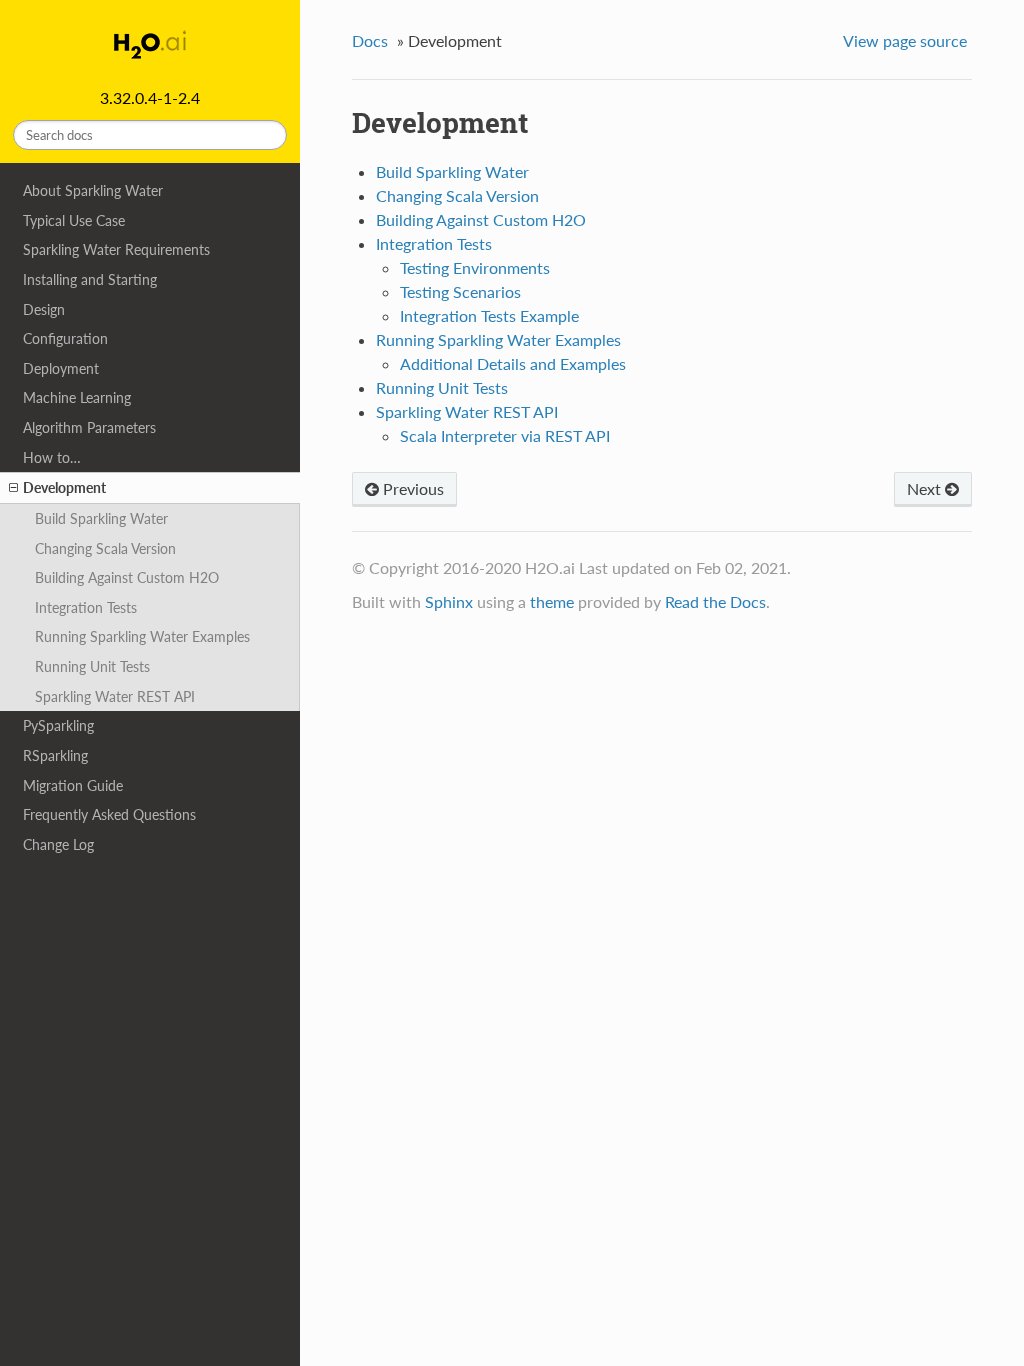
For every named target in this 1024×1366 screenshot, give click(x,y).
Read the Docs (715, 601)
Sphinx (449, 601)
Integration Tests (86, 607)
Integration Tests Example (489, 315)
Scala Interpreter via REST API (505, 435)
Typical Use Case (74, 220)
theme (552, 601)
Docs (370, 40)
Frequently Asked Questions (109, 814)
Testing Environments (475, 267)
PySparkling (58, 725)
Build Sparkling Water (101, 518)
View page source (905, 40)
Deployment (61, 368)
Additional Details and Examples (513, 363)
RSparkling (55, 755)
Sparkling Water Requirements (116, 249)
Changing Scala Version (105, 548)
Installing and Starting (90, 279)
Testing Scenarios (460, 291)
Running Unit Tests (92, 666)
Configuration (65, 338)
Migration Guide (73, 785)
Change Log (58, 844)
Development (64, 487)
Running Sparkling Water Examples (142, 636)
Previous (411, 488)
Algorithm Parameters (89, 427)
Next (926, 488)
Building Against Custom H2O (127, 577)
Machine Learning (77, 397)
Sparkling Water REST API (115, 696)
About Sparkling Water (93, 190)
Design (44, 309)
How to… (52, 457)
